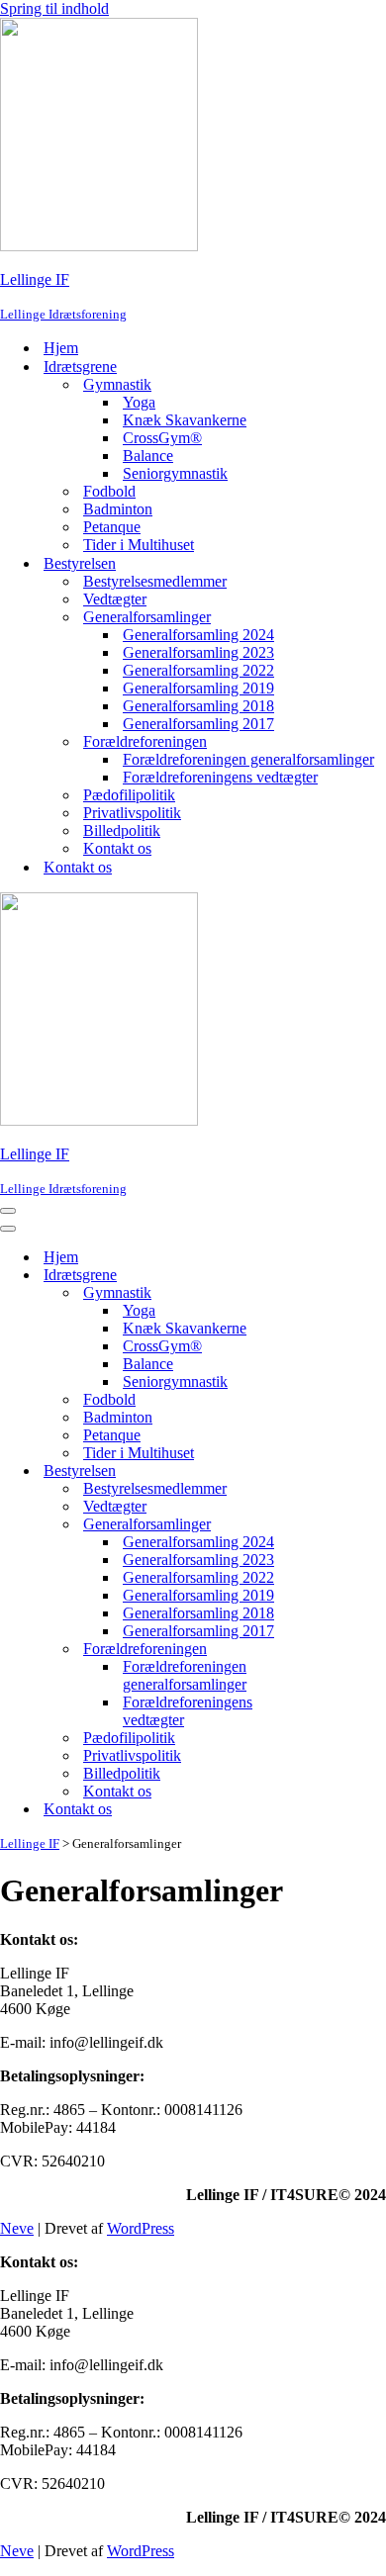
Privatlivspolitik (132, 813)
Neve (17, 2228)
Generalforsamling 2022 (198, 670)
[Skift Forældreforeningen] (346, 1650)
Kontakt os (117, 848)
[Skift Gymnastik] (346, 1293)
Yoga (139, 402)
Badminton (118, 509)
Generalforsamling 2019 (198, 688)
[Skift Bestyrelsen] (346, 1472)
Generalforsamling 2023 (198, 652)
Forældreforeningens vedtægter (220, 777)
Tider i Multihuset (139, 545)
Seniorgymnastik (175, 473)
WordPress (141, 2228)
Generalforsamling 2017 (198, 724)
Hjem (61, 348)
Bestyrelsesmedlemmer (155, 581)
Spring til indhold (54, 8)
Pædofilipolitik (129, 795)
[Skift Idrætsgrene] (346, 1276)
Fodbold (109, 491)
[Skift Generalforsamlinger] (346, 1525)
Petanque (112, 527)
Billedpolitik (122, 830)
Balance (148, 456)
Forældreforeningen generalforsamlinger (248, 759)
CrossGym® (162, 438)
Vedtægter (115, 599)
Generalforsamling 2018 (198, 706)
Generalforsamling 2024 (198, 635)
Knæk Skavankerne (185, 420)
